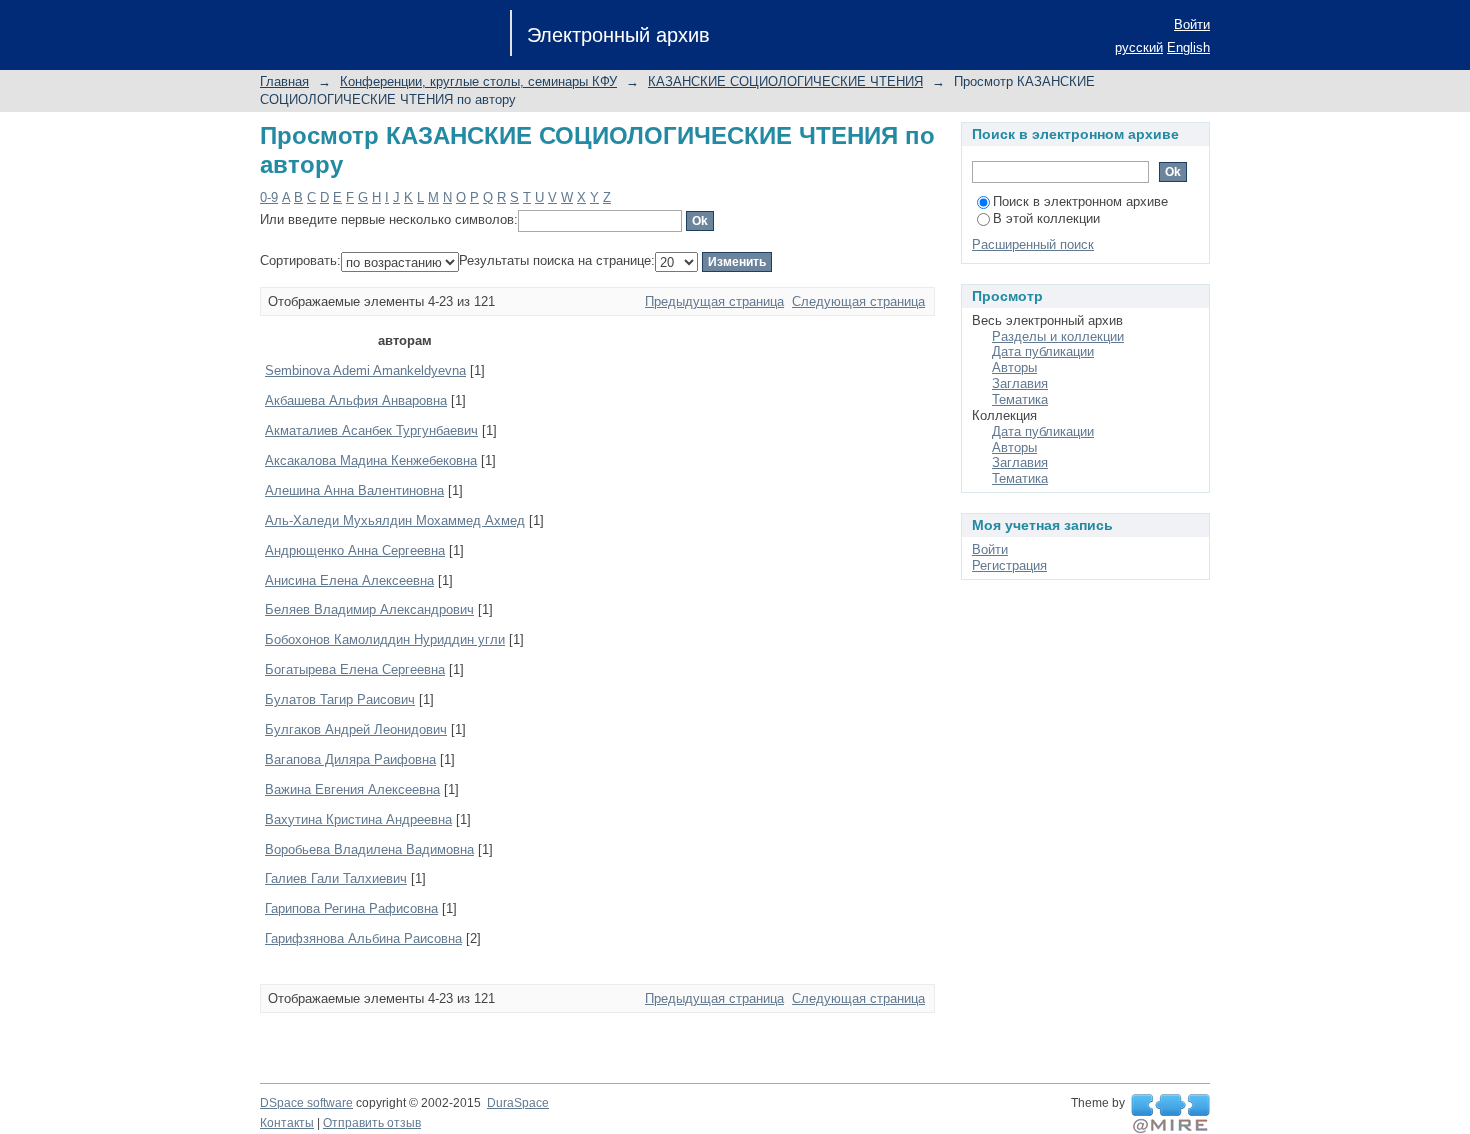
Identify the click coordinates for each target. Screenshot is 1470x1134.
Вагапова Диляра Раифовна (350, 759)
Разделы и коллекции (1058, 336)
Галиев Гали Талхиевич (336, 878)
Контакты (287, 1123)
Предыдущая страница (714, 301)
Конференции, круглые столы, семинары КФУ (478, 81)
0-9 (269, 197)
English (1188, 47)
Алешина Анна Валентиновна (354, 490)
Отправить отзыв (372, 1123)
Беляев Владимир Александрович (369, 609)
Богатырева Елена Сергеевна (355, 669)
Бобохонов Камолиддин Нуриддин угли (385, 639)
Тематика (1020, 399)
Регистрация (1009, 565)
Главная (284, 81)
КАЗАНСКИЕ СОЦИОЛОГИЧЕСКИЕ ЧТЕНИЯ (785, 81)
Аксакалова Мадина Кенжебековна (371, 460)
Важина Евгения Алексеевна (352, 789)
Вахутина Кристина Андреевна (358, 819)
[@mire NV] (1170, 1114)
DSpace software (306, 1103)
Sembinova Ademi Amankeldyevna (365, 370)
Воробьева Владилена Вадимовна (369, 849)
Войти (1192, 24)
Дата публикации (1043, 351)
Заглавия (1020, 383)
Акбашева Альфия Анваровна (356, 400)
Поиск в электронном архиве (1080, 201)
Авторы (1014, 367)
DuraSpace (518, 1103)
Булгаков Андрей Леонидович (356, 729)
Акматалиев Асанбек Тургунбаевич (371, 430)
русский (1139, 47)
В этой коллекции (1046, 218)
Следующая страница (858, 301)
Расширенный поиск (1033, 244)
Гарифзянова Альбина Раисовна (363, 938)
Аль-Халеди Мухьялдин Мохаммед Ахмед (395, 520)
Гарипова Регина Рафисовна (351, 908)
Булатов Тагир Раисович (340, 699)
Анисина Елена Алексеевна (349, 580)
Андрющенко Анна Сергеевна (355, 550)
